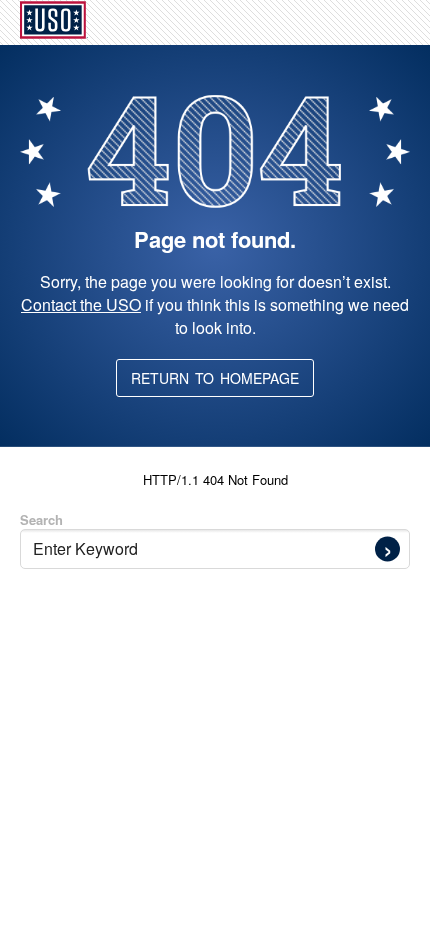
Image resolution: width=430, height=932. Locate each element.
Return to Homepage (215, 378)
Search (41, 519)
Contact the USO (81, 304)
